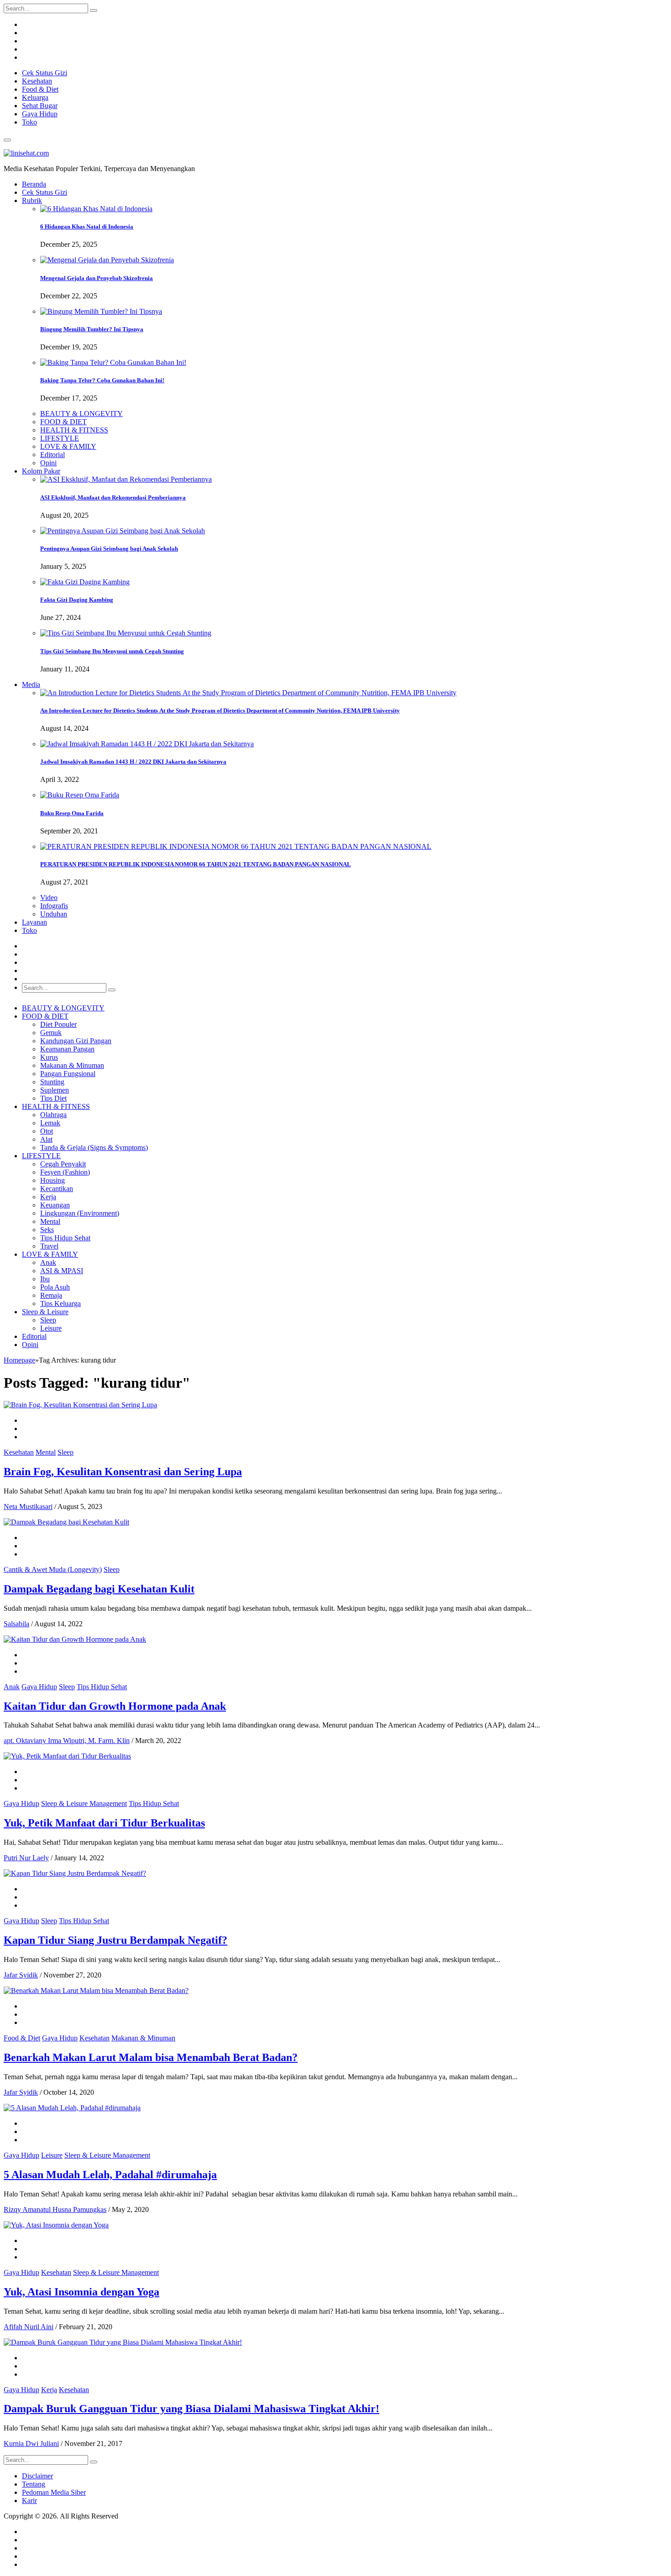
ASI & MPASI (62, 1271)
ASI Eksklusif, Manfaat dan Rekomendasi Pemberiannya (113, 497)
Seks (47, 1230)
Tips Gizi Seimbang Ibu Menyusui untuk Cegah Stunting (112, 651)
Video (49, 898)
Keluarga (35, 97)
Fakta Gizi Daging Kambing (77, 600)
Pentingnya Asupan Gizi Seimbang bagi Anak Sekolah (109, 549)
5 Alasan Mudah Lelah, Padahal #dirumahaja (110, 2175)
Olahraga (53, 1115)
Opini (48, 463)
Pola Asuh (55, 1287)
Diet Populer (58, 1024)
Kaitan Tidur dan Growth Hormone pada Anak (115, 1706)
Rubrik (32, 200)
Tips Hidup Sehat (65, 1238)
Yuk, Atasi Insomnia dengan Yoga (81, 2292)
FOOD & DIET (63, 422)
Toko (29, 122)
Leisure (51, 1328)
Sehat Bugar (40, 106)
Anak (48, 1262)
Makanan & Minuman (72, 1065)
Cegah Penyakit (63, 1164)
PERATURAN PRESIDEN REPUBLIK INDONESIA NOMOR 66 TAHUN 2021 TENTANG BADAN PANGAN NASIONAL (196, 864)
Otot (47, 1131)
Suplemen (55, 1090)
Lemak (50, 1123)
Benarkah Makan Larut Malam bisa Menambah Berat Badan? (151, 2057)
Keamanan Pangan (67, 1049)
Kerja (48, 1197)
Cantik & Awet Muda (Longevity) (53, 1569)
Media (31, 684)
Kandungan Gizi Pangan (76, 1041)
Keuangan (55, 1205)
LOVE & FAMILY (68, 446)
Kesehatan (37, 81)
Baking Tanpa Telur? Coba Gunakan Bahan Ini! (102, 380)
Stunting (52, 1082)
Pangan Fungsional (68, 1074)
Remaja (51, 1295)
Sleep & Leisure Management (84, 1803)
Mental (50, 1221)
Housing (52, 1180)
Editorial (52, 455)
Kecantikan (57, 1189)
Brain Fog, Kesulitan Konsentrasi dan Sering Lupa (123, 1472)
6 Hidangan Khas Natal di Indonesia (87, 226)
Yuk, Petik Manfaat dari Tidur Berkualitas (104, 1823)
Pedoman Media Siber (54, 2492)
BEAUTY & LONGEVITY (81, 414)
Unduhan (54, 914)
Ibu (45, 1279)
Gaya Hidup (40, 114)
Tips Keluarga (60, 1304)
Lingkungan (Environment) (80, 1213)
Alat (46, 1139)
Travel (49, 1246)
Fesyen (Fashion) (65, 1172)
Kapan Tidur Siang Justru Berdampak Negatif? (115, 1940)
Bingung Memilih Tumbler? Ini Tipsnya (92, 329)
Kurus (49, 1057)
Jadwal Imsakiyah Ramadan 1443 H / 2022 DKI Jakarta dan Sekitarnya (133, 762)
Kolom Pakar (41, 471)
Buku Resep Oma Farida (72, 813)
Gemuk (51, 1033)
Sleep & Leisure (45, 1312)
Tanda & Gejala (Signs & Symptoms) (94, 1147)
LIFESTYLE (60, 438)
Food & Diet (40, 89)
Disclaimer (37, 2476)
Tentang (34, 2484)
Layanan (34, 922)
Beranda (34, 184)
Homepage (19, 1360)
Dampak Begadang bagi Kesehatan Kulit (99, 1589)
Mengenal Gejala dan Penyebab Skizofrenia (97, 278)
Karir (29, 2501)
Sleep (48, 1320)
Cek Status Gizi (45, 73)
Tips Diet (53, 1098)
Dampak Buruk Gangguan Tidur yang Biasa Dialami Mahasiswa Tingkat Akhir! (191, 2409)
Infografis (54, 906)
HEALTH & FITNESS (74, 430)
